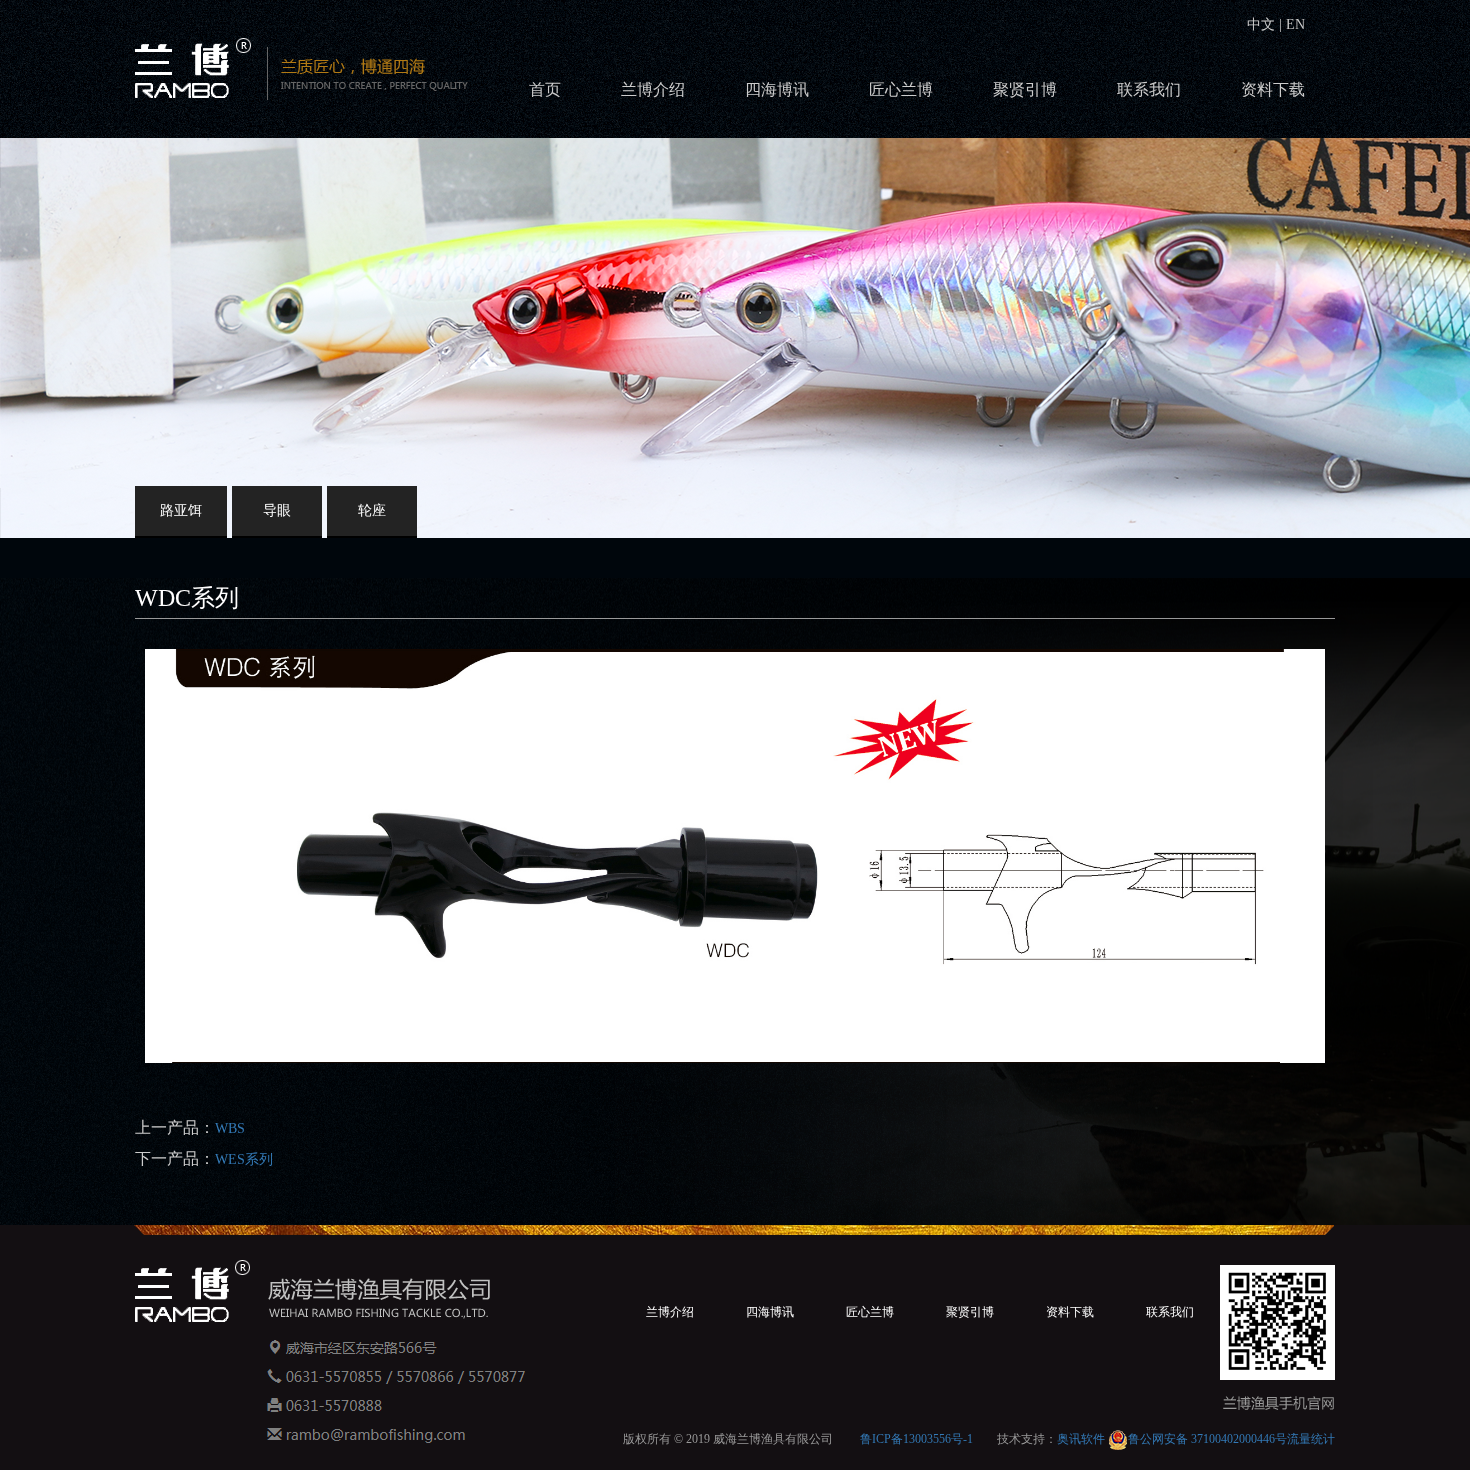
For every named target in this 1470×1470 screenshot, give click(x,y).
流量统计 (1311, 1439)
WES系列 (244, 1159)
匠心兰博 (901, 89)
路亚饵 (181, 510)
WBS (230, 1128)
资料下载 (1273, 89)
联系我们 (1149, 89)
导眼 (277, 510)
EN (1293, 24)
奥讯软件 (1081, 1439)
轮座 (372, 510)
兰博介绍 (653, 89)
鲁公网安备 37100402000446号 (1207, 1439)
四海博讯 (777, 89)
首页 (545, 89)
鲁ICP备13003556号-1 (916, 1439)
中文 (1263, 24)
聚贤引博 (1025, 89)
